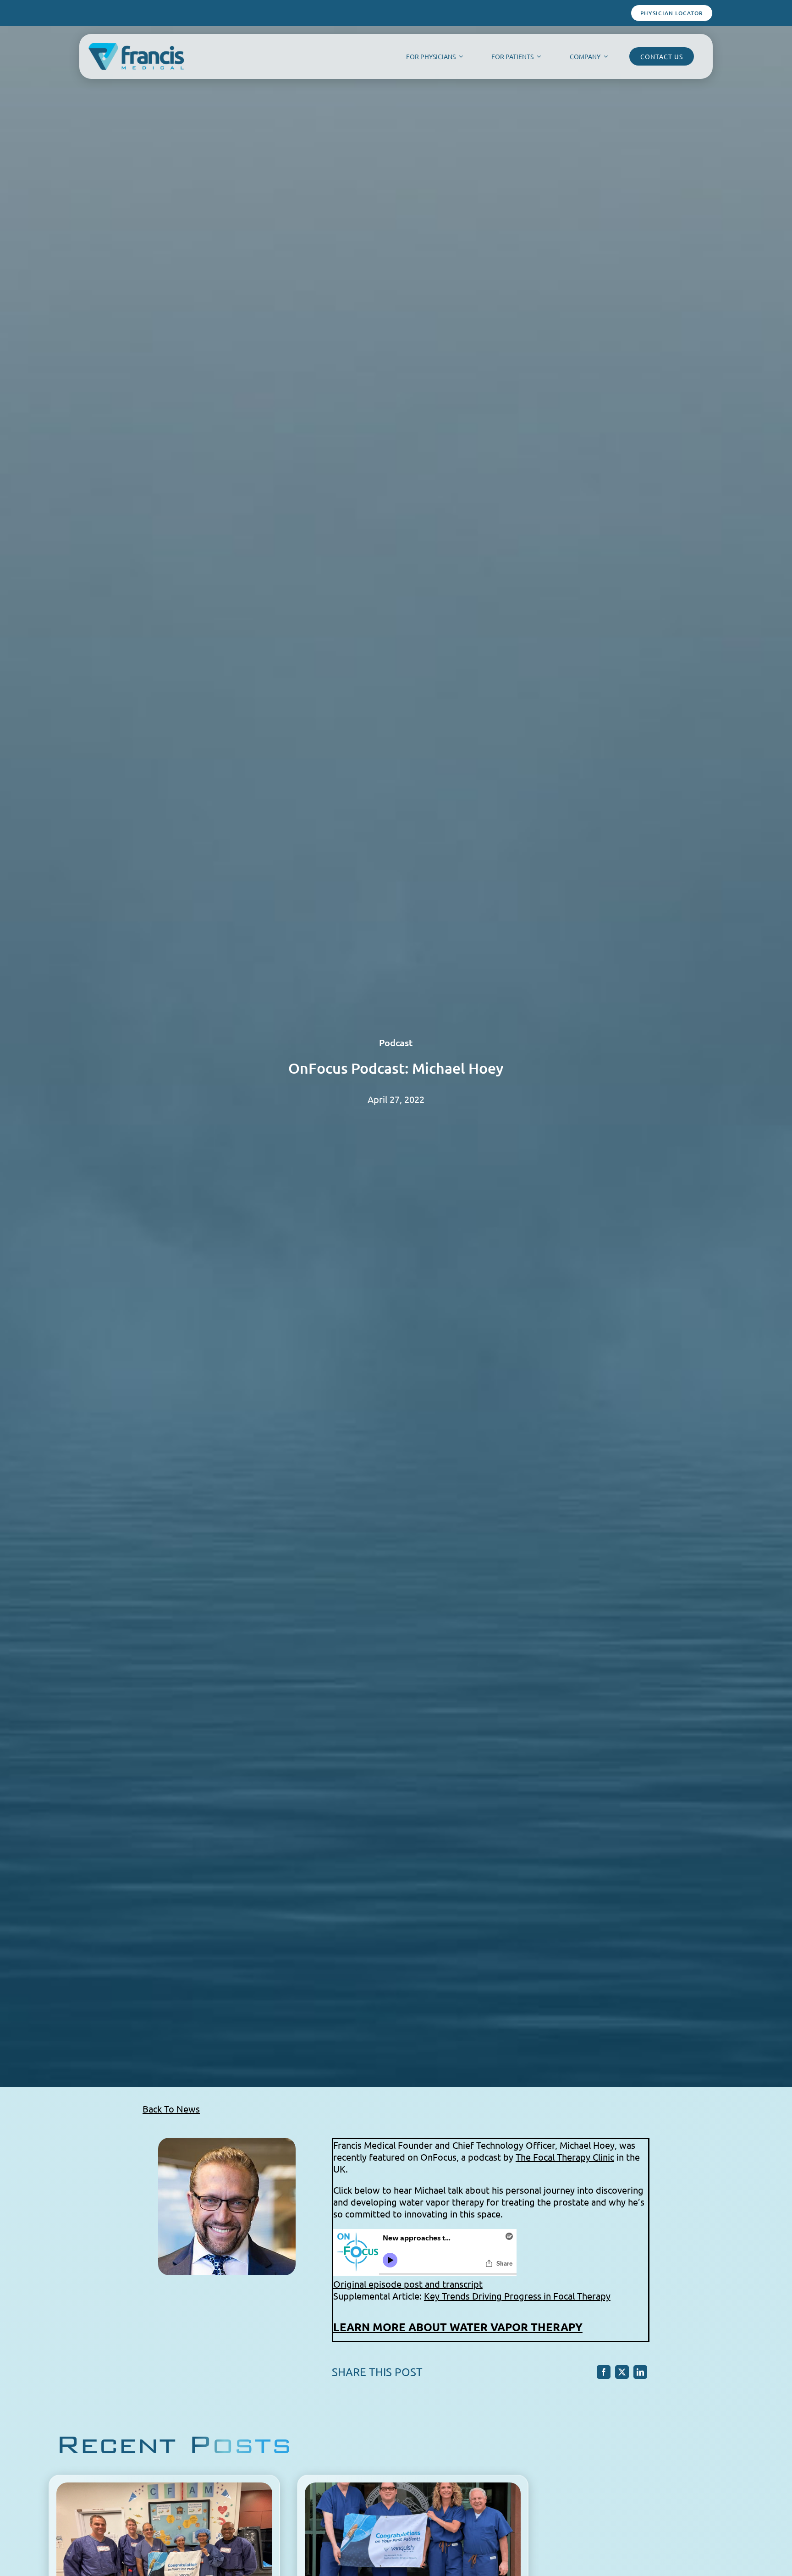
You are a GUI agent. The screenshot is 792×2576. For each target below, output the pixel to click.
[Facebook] (604, 2372)
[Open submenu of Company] (604, 56)
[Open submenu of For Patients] (537, 56)
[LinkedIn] (640, 2372)
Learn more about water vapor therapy (458, 2327)
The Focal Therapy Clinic (565, 2157)
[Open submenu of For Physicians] (459, 56)
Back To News (171, 2109)
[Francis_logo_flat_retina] (136, 48)
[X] (622, 2372)
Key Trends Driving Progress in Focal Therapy (517, 2296)
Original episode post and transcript (408, 2284)
